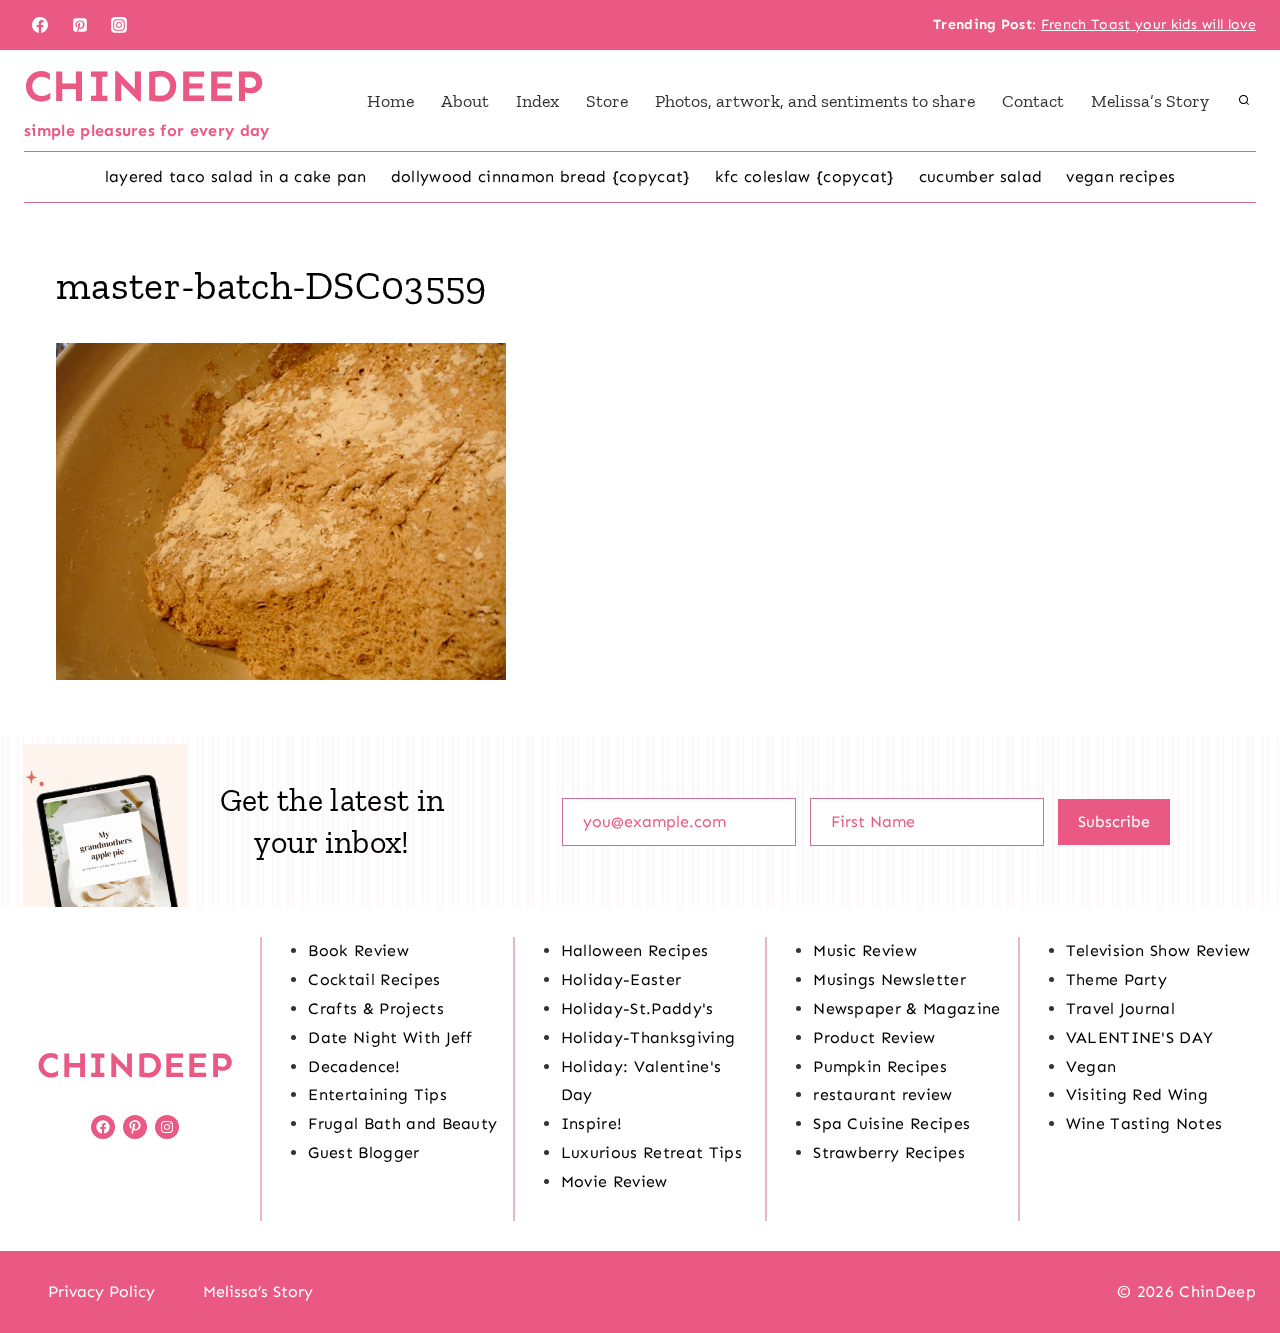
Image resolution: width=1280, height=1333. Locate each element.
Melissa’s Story (1150, 101)
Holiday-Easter (621, 979)
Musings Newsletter (889, 979)
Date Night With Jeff (390, 1037)
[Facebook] (40, 25)
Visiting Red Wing (1137, 1094)
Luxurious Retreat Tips (651, 1152)
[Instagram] (119, 25)
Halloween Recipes (634, 950)
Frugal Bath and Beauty (402, 1123)
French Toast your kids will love (1148, 24)
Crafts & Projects (375, 1008)
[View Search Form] (1244, 101)
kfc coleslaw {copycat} (805, 176)
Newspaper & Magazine (906, 1008)
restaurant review (882, 1094)
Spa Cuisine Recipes (891, 1123)
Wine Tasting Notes (1144, 1123)
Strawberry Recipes (889, 1152)
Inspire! (592, 1123)
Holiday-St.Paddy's (637, 1008)
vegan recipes (1120, 176)
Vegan (1091, 1066)
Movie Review (614, 1181)
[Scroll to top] (1233, 1256)
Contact (1033, 101)
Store (607, 101)
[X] (640, 1292)
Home (390, 101)
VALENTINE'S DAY (1140, 1037)
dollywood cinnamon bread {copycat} (541, 176)
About (465, 101)
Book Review (358, 950)
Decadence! (354, 1066)
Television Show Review (1158, 950)
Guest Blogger (363, 1152)
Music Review (865, 950)
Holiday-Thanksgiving (648, 1037)
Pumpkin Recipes (880, 1066)
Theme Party (1117, 979)
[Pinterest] (80, 25)
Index (537, 101)
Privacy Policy (101, 1291)
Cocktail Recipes (374, 979)
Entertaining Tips (377, 1094)
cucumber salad (980, 176)
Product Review (874, 1037)
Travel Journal (1120, 1008)
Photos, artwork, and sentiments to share (815, 101)
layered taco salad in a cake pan (236, 176)
